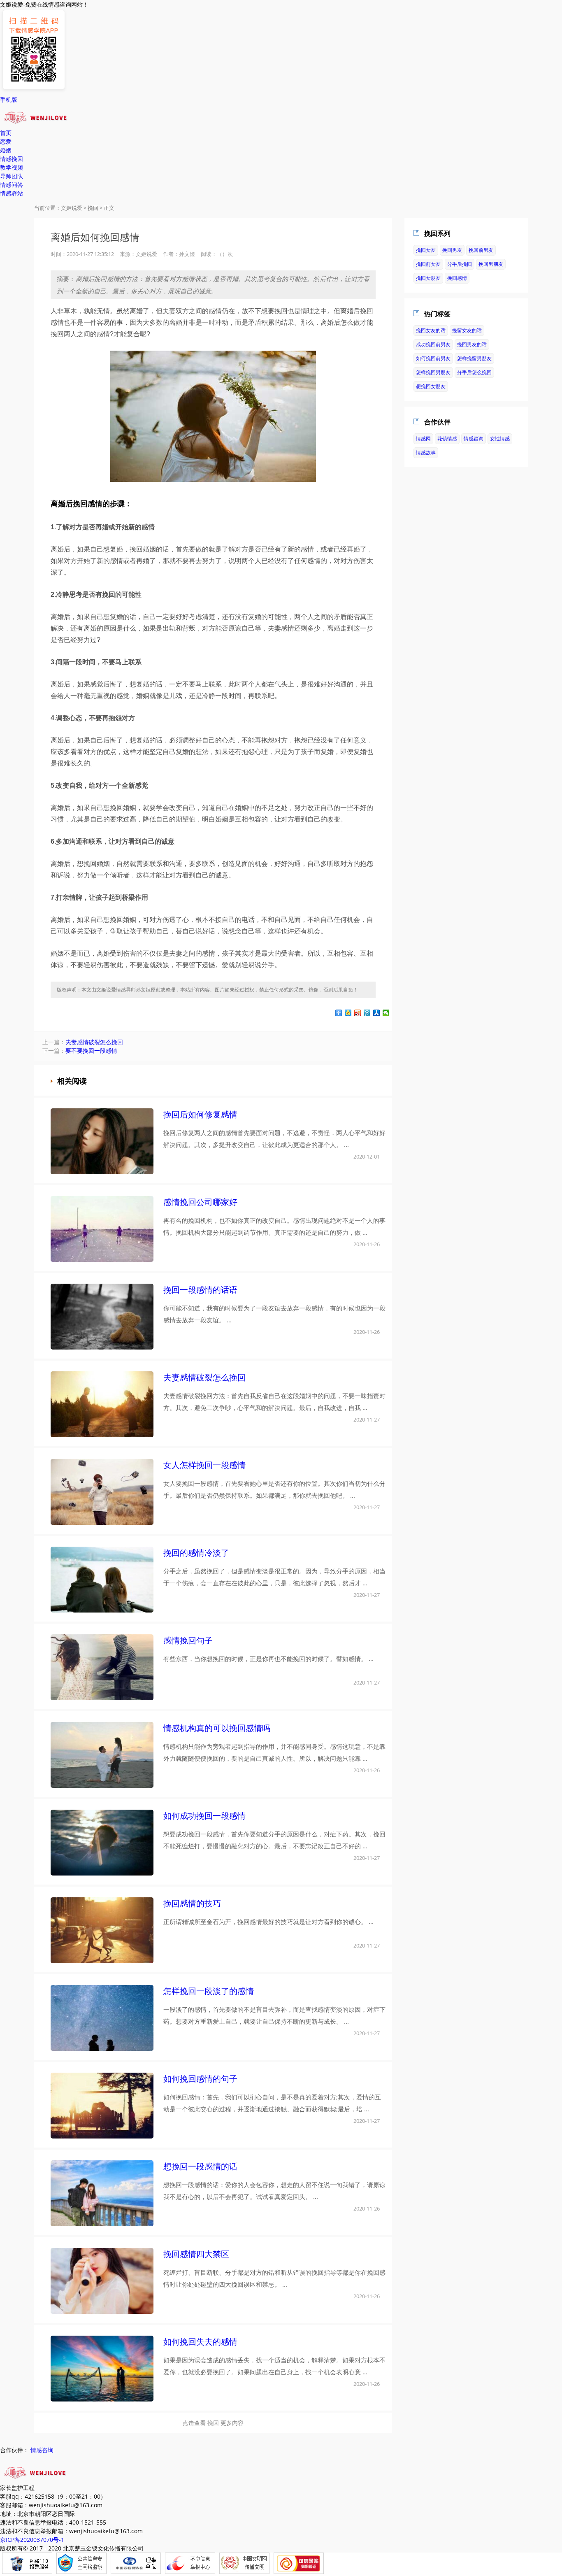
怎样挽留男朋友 (474, 358)
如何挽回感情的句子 (200, 2079)
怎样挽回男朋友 (433, 372)
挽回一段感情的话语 (200, 1290)
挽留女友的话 (467, 330)
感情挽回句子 (188, 1640)
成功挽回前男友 (433, 344)
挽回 (93, 208)
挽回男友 (452, 250)
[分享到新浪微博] (358, 1013)
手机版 (9, 99)
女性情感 (500, 439)
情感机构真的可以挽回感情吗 (217, 1728)
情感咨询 (474, 439)
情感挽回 (12, 159)
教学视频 (12, 167)
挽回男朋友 (491, 264)
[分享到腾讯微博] (367, 1013)
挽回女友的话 (431, 330)
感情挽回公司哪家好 (200, 1202)
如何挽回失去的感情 (200, 2342)
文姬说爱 (72, 208)
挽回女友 (426, 250)
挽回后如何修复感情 (200, 1114)
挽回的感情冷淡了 (196, 1553)
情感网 (423, 439)
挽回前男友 (481, 250)
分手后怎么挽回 (474, 372)
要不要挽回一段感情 (91, 1051)
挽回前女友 (428, 264)
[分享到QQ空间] (348, 1013)
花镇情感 (447, 439)
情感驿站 (12, 193)
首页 (6, 133)
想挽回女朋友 (431, 386)
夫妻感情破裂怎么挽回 (94, 1042)
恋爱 (6, 141)
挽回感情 (457, 278)
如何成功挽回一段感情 (204, 1816)
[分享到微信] (386, 1013)
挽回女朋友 (428, 278)
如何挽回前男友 (433, 358)
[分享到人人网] (377, 1013)
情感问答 (12, 185)
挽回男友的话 (472, 344)
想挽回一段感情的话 (200, 2166)
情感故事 (426, 453)
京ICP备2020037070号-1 (32, 2540)
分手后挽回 (460, 264)
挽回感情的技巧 (192, 1903)
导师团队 (12, 176)
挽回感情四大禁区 (196, 2254)
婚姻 (6, 150)
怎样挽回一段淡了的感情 (209, 1991)
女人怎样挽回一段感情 (204, 1465)
